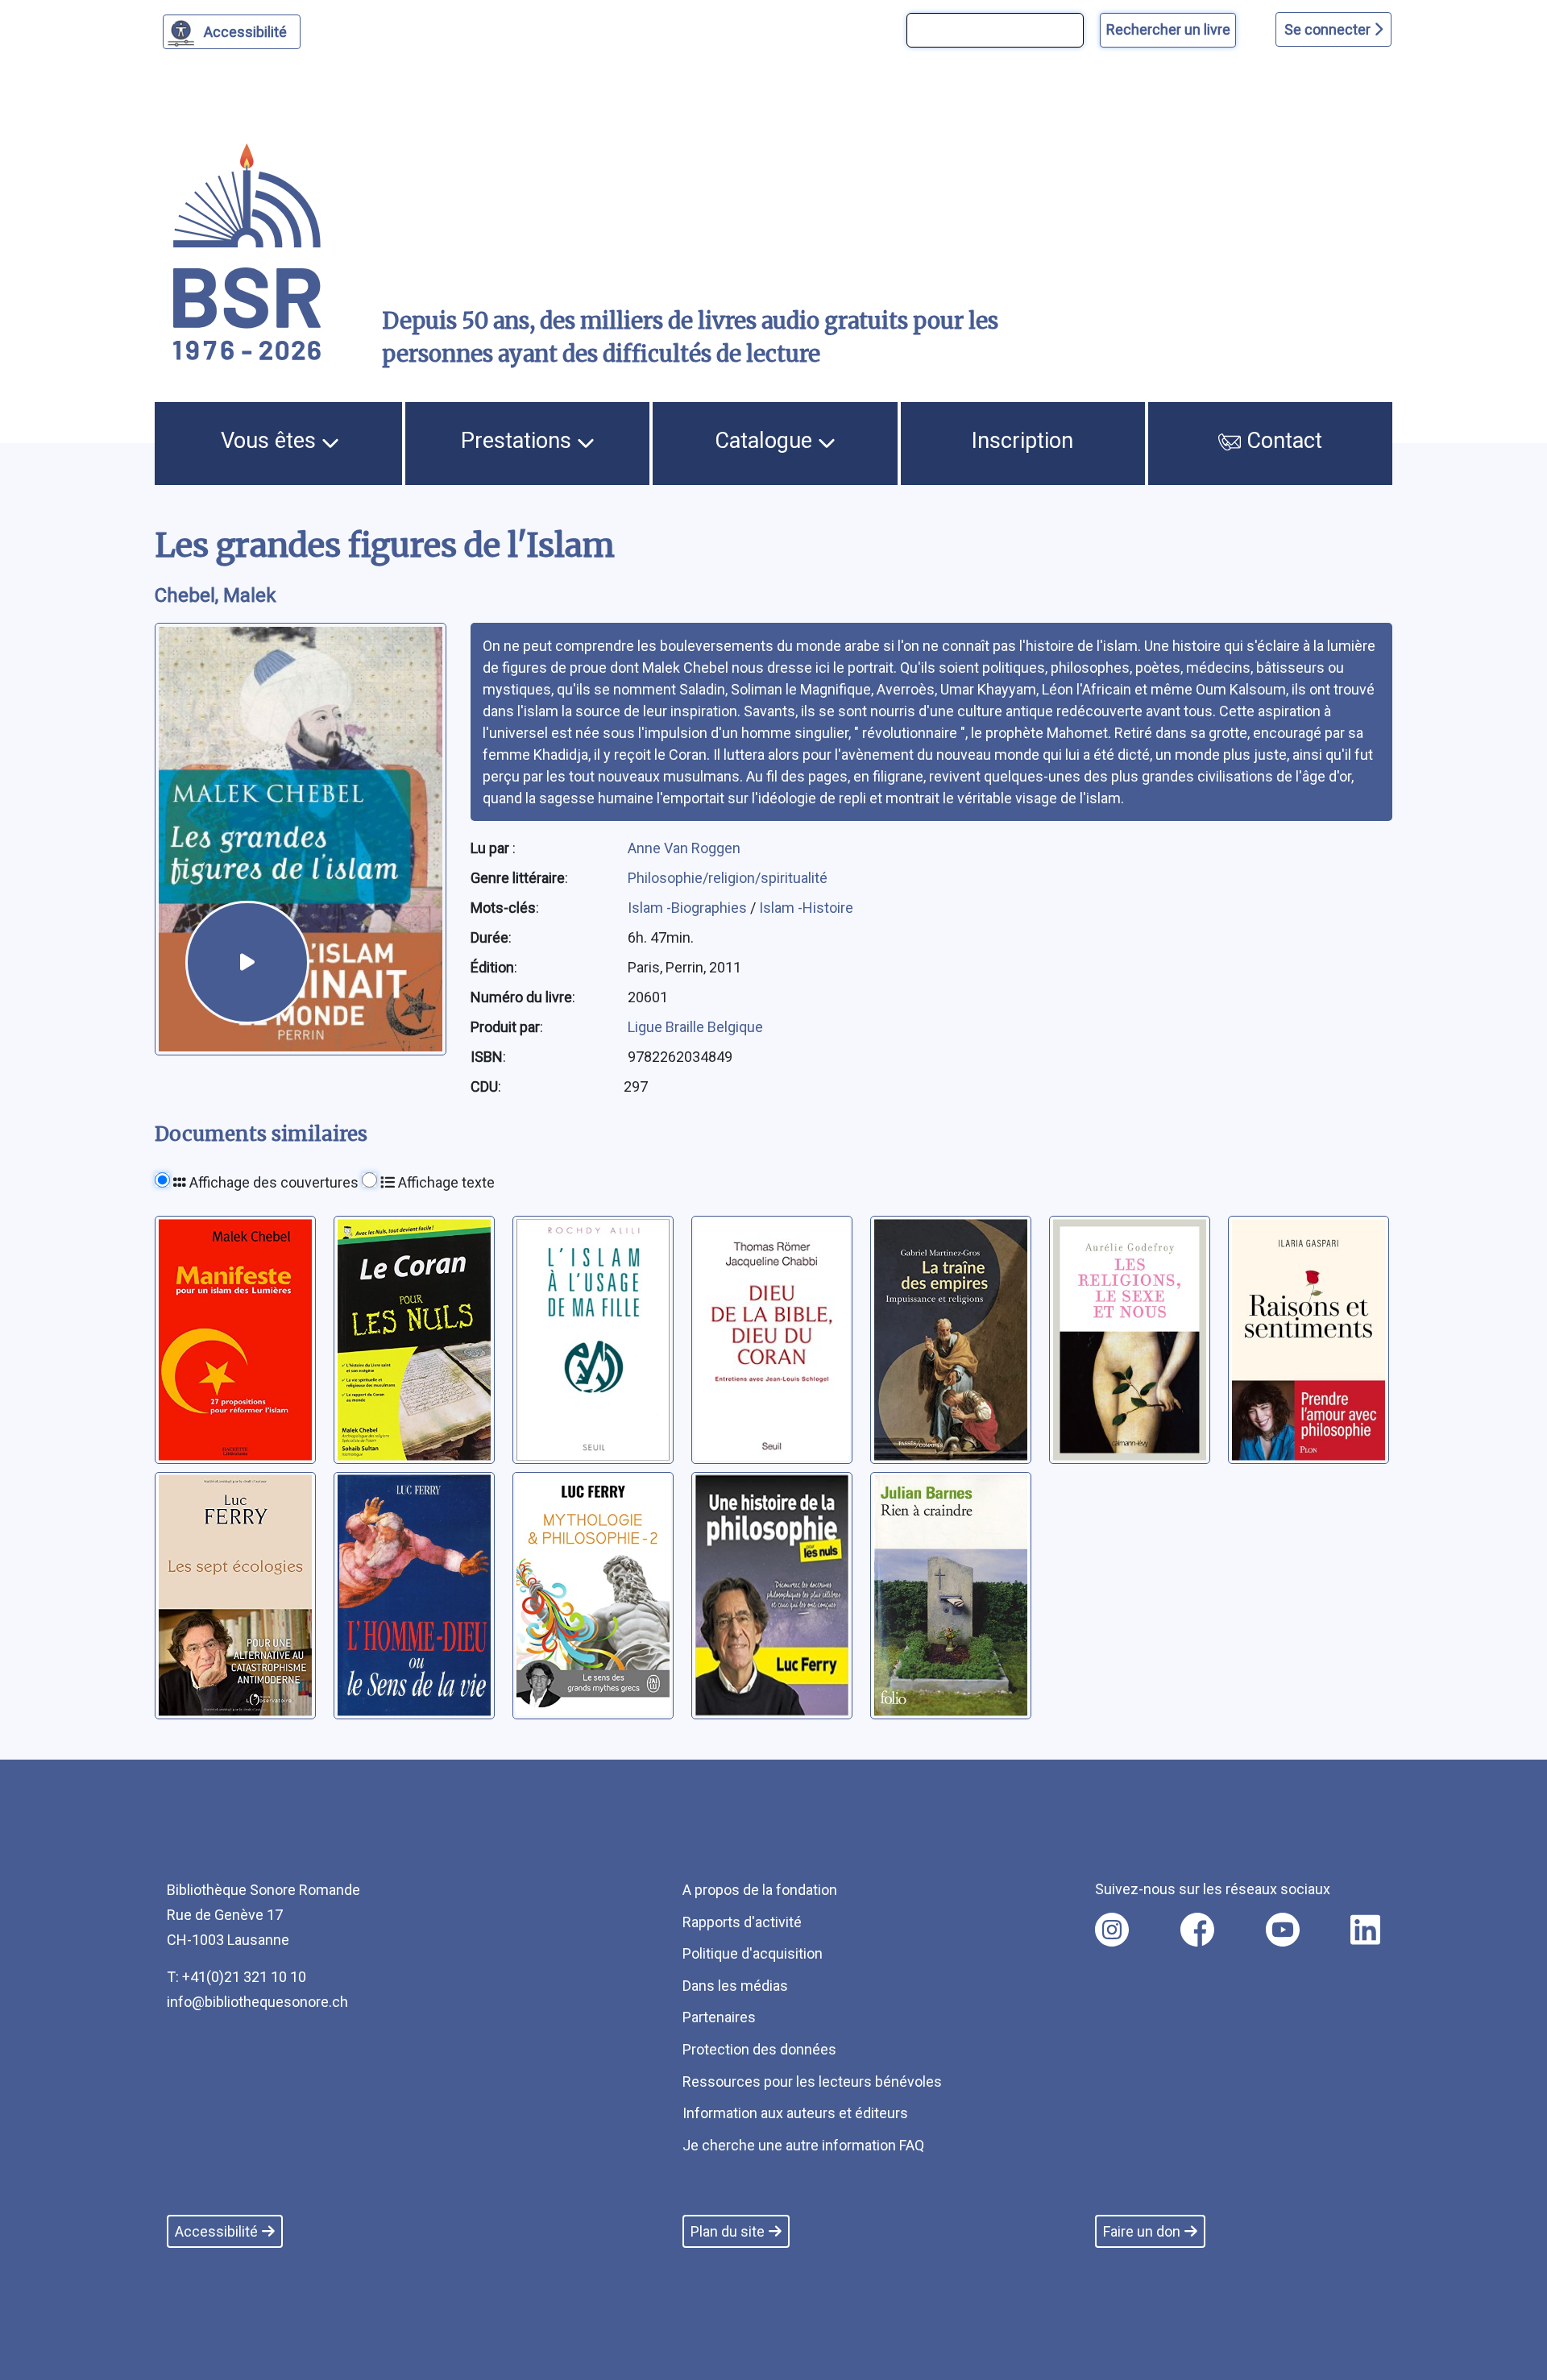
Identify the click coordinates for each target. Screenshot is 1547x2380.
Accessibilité (245, 32)
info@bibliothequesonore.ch (257, 2002)
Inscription (1022, 441)
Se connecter (1329, 29)
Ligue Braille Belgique (695, 1027)
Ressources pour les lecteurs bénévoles (812, 2081)
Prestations (519, 441)
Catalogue (766, 441)
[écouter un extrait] (247, 963)
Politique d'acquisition (753, 1953)
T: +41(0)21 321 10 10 (236, 1977)
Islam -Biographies (689, 908)
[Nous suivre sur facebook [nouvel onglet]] (1197, 1930)
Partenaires (719, 2017)
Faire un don (1142, 2231)
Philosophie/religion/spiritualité (728, 878)
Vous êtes (271, 441)
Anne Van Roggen (684, 848)
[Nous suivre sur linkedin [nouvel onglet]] (1365, 1930)
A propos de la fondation (760, 1890)
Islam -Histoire (806, 908)
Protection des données (759, 2049)
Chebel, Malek (216, 595)
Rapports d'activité (742, 1922)
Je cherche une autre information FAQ (803, 2145)
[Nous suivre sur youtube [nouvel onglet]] (1283, 1930)
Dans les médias (735, 1986)
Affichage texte (445, 1182)
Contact (1282, 441)
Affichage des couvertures (272, 1182)
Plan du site (728, 2231)
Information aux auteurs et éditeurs (795, 2113)
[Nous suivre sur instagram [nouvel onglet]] (1112, 1930)
